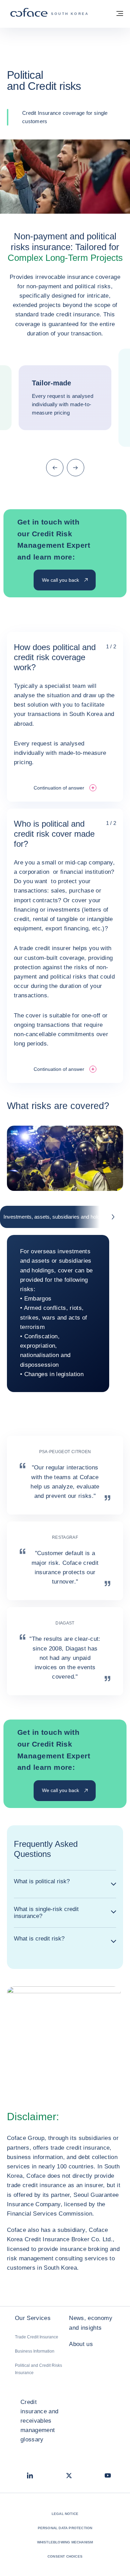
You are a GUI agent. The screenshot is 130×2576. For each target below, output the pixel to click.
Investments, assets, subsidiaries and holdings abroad (65, 1217)
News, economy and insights (90, 2323)
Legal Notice (65, 2514)
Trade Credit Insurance (37, 2337)
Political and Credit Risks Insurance (38, 2369)
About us (81, 2344)
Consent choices (65, 2556)
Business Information (35, 2351)
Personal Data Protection (65, 2528)
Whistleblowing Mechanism (65, 2542)
